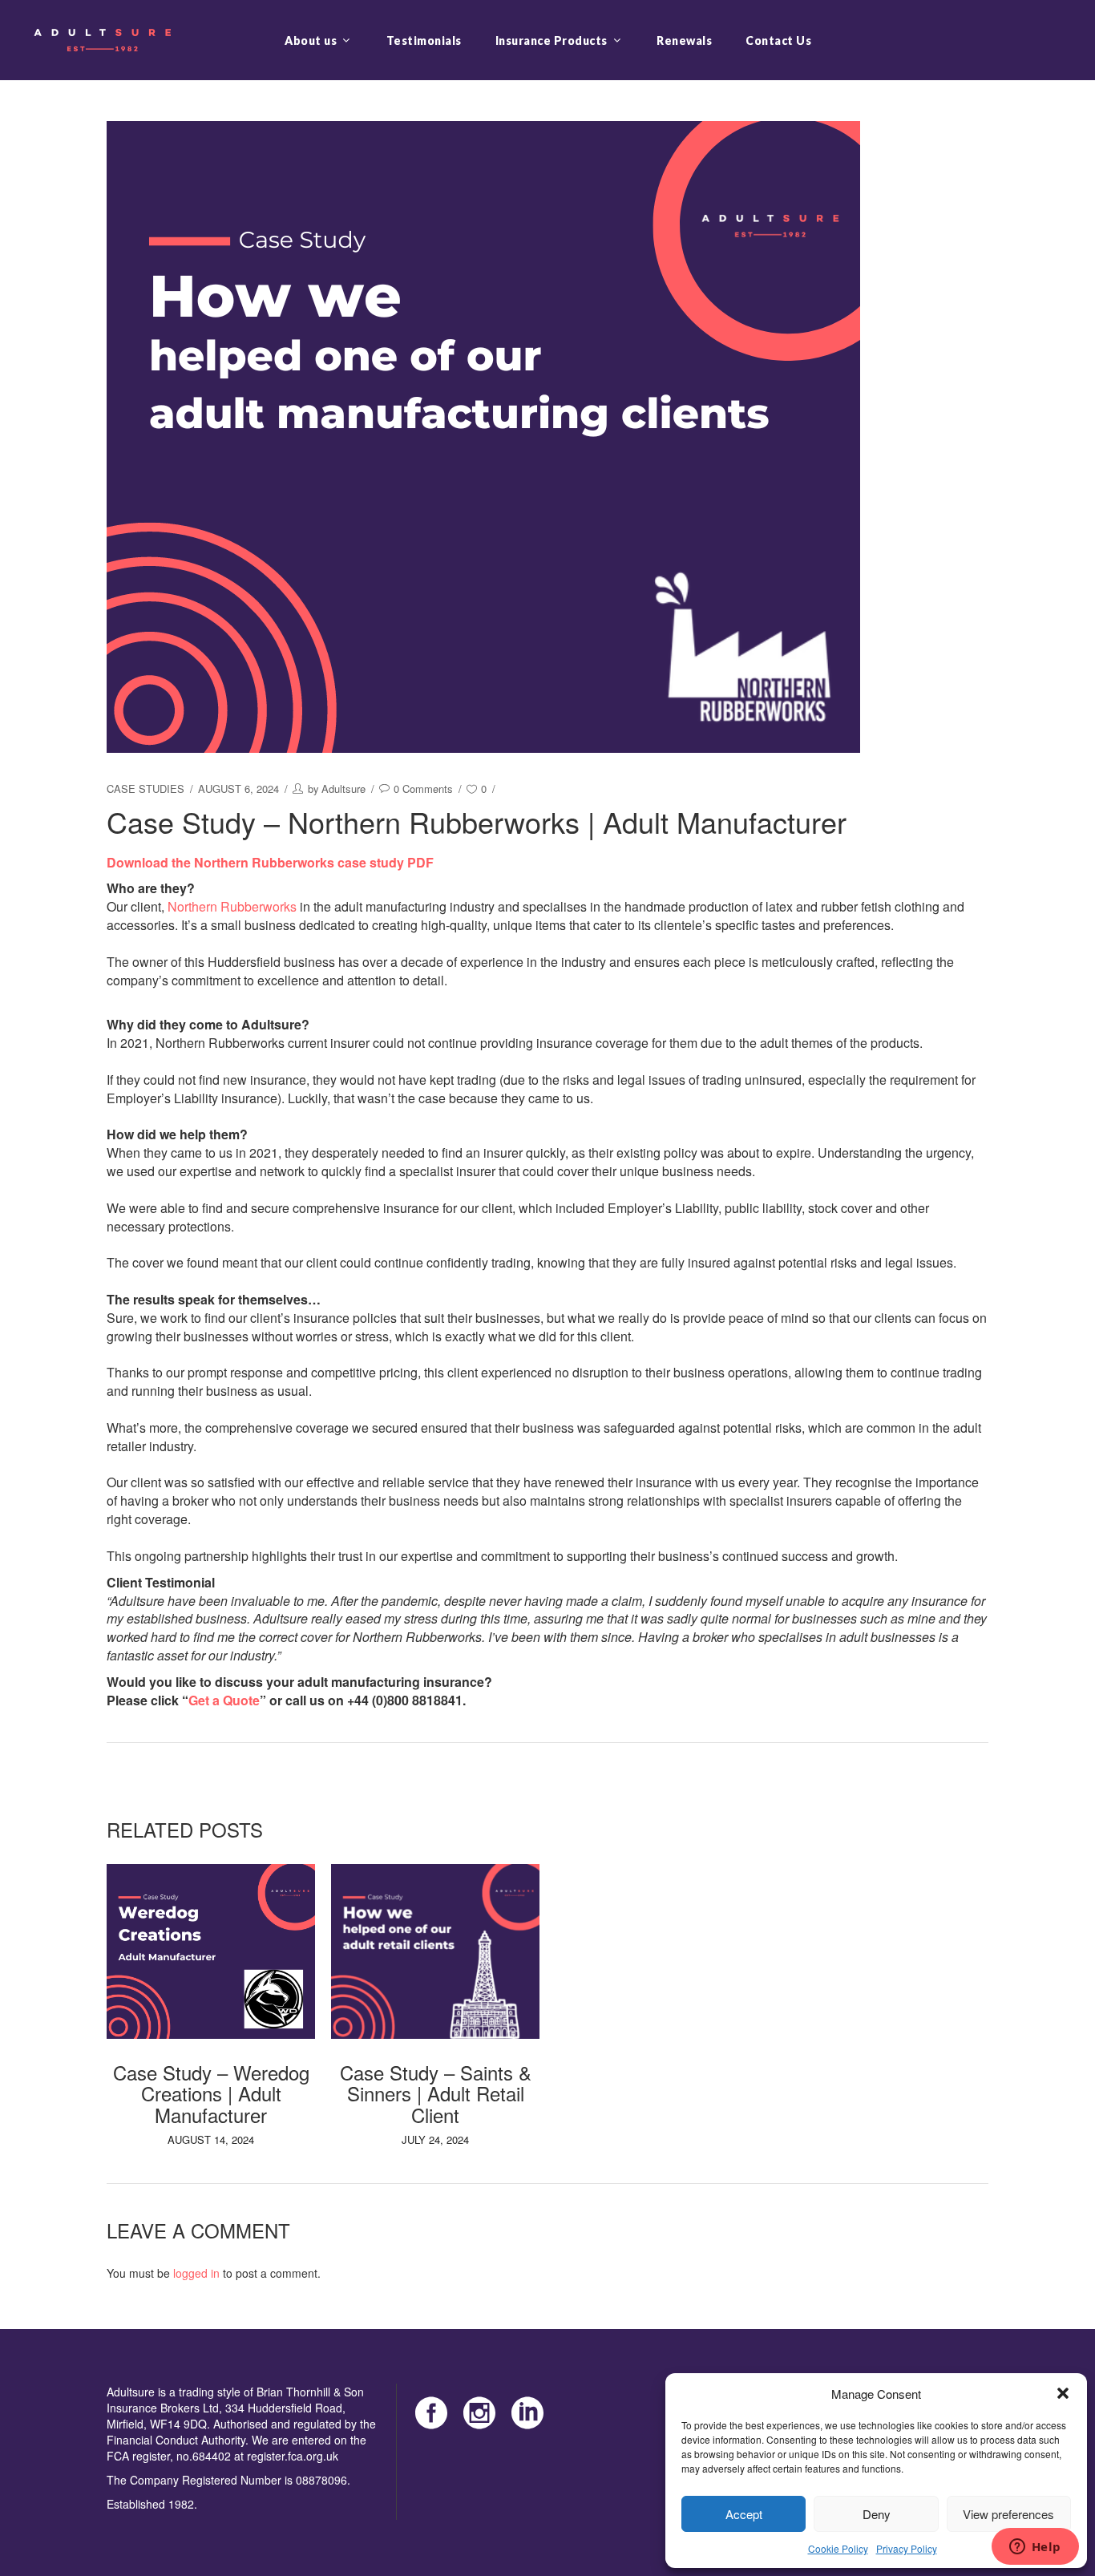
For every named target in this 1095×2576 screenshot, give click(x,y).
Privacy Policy (907, 2548)
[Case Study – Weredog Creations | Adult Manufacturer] (211, 1951)
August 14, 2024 (211, 2139)
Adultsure (343, 789)
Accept (744, 2514)
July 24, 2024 (435, 2139)
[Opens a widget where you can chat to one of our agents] (1035, 2548)
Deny (877, 2514)
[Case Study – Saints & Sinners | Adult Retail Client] (435, 1951)
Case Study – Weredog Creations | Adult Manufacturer (211, 2093)
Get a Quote (224, 1700)
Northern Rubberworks (232, 906)
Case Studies (145, 789)
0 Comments (423, 789)
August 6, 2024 (238, 789)
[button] (1063, 2393)
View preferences (1008, 2514)
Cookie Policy (838, 2548)
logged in (196, 2273)
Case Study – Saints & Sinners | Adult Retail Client (436, 2093)
